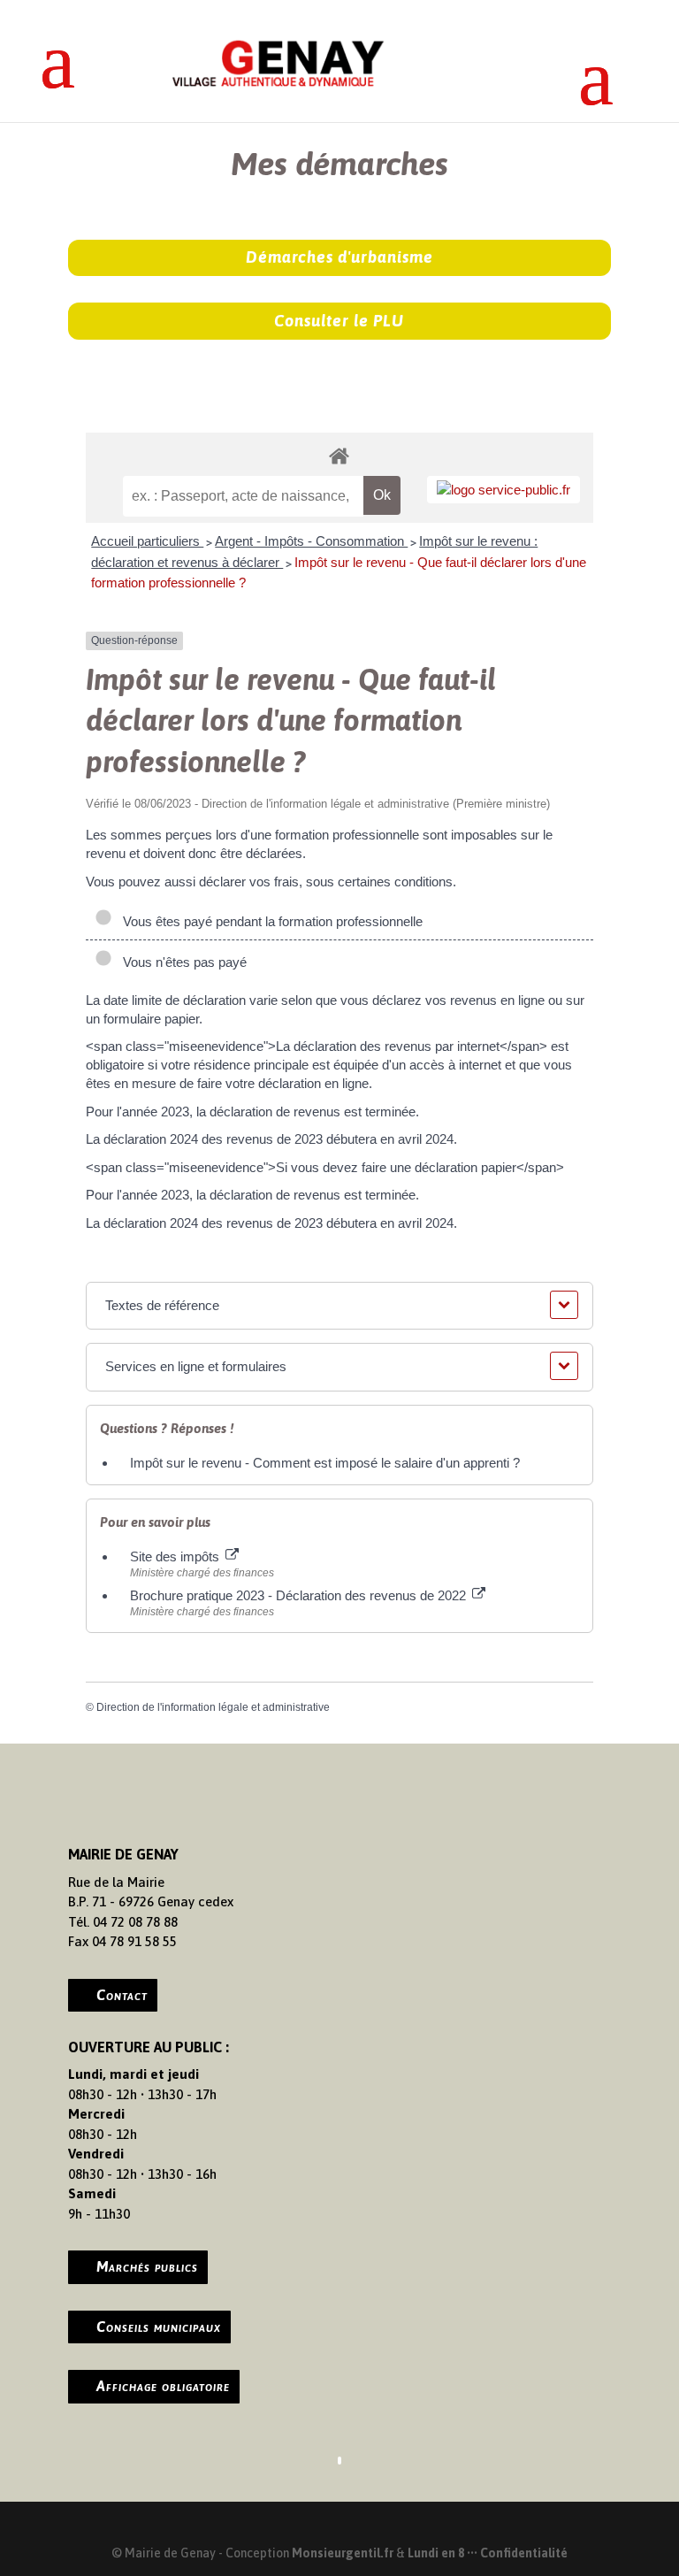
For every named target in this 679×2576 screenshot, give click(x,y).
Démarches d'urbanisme (339, 257)
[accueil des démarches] (339, 455)
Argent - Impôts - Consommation (311, 541)
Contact (122, 1995)
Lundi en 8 (436, 2553)
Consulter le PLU (339, 321)
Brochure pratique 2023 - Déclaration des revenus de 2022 (300, 1595)
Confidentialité (524, 2553)
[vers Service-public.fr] (504, 490)
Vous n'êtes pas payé (181, 962)
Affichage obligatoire (163, 2386)
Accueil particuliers (147, 541)
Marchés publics (147, 2266)
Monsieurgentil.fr (344, 2553)
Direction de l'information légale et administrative (213, 1707)
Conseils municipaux (159, 2327)
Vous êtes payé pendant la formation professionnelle (269, 921)
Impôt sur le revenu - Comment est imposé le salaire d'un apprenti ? (325, 1463)
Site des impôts (176, 1556)
